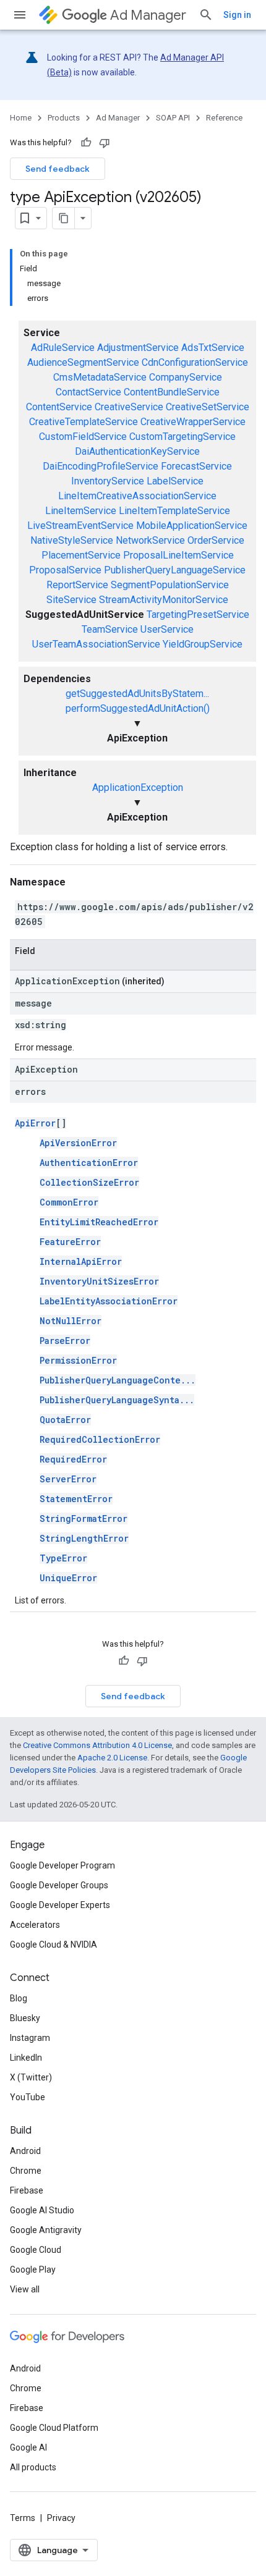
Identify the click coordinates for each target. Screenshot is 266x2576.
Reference (224, 118)
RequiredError (73, 1459)
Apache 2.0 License (112, 1758)
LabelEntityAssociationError (109, 1301)
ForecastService (196, 466)
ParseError (65, 1341)
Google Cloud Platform (54, 2428)
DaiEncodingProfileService (101, 466)
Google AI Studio (42, 2210)
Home (21, 118)
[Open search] (206, 15)
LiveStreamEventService (80, 526)
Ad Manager (148, 15)
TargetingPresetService (198, 614)
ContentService (59, 407)
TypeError (63, 1558)
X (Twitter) (31, 2077)
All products (33, 2467)
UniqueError (68, 1578)
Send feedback (58, 169)
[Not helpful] (105, 143)
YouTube (28, 2097)
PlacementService (81, 555)
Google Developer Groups (59, 1885)
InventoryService (108, 481)
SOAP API (173, 118)
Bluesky (25, 2018)
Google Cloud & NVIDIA (54, 1945)
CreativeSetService (208, 407)
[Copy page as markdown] (64, 218)
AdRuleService (63, 348)
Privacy (61, 2518)
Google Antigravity (46, 2230)
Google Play (33, 2270)
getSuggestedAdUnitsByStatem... (137, 694)
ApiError (35, 1123)
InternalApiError (81, 1261)
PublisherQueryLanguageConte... (118, 1380)
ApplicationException (138, 788)
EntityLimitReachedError (99, 1222)
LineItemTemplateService (174, 511)
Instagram (30, 2038)
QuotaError (65, 1420)
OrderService (216, 540)
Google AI (28, 2447)
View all (25, 2289)
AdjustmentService (138, 348)
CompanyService (186, 377)
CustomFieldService (83, 437)
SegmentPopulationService (170, 585)
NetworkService (150, 540)
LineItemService (81, 511)
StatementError (76, 1499)
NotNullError (71, 1321)
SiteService (71, 600)
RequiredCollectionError (100, 1439)
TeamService (110, 629)
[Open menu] (20, 15)
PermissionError (78, 1360)
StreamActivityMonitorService (164, 600)
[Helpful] (86, 143)
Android (25, 2151)
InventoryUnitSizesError (99, 1281)
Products (64, 118)
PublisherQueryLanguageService (175, 570)
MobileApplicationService (192, 526)
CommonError (69, 1202)
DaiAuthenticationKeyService (137, 451)
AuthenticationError (89, 1163)
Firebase (27, 2190)
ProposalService (65, 570)
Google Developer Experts (60, 1905)
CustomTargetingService (182, 437)
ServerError (68, 1479)
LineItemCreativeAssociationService (137, 496)
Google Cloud (36, 2250)
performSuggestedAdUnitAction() (138, 708)
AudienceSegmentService (83, 362)
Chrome (26, 2171)
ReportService (77, 585)
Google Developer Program (62, 1865)
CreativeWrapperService (193, 422)
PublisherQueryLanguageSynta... (117, 1400)
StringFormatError (84, 1518)
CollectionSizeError (89, 1182)
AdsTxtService (213, 348)
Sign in (237, 15)
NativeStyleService (72, 540)
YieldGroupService (203, 644)
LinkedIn (26, 2058)
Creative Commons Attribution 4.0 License (97, 1745)
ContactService (88, 392)
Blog (19, 1998)
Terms (23, 2518)
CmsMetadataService (100, 377)
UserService (167, 629)
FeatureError (70, 1242)
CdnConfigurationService (195, 362)
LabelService (175, 481)
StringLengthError (84, 1538)
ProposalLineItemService (178, 555)
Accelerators (35, 1925)
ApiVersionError (78, 1143)
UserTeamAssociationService (96, 644)
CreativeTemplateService (84, 422)
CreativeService (129, 407)
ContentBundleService (172, 392)
